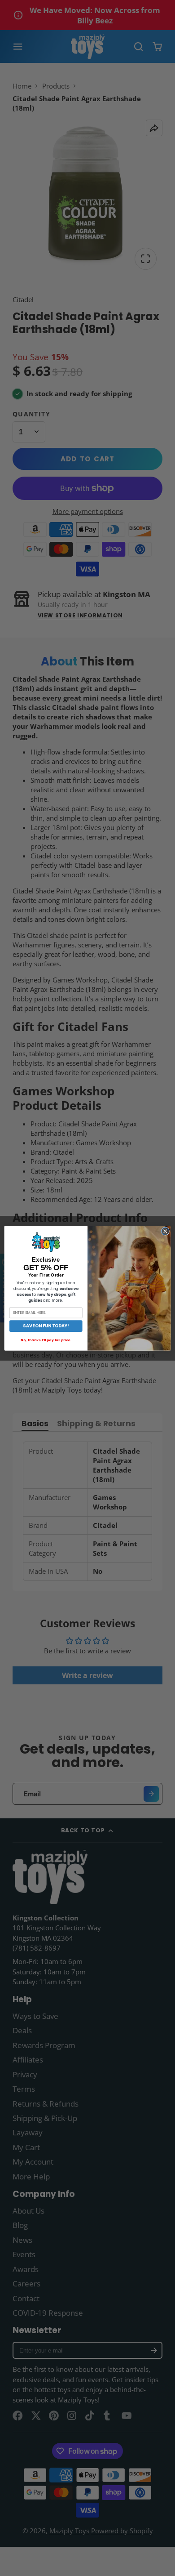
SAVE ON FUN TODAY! (46, 1326)
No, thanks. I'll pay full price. (46, 1340)
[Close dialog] (165, 1231)
